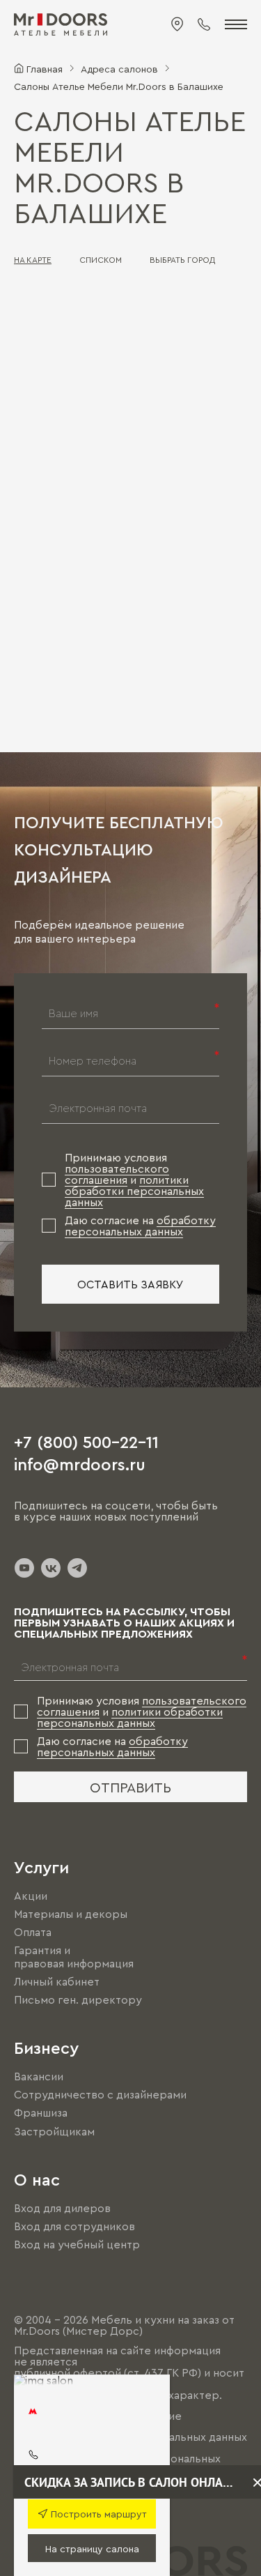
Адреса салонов (119, 68)
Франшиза (41, 2113)
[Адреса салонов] (177, 24)
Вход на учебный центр (77, 2244)
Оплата (33, 1932)
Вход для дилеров (62, 2208)
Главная (45, 68)
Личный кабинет (57, 1981)
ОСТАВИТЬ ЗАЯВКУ (130, 1284)
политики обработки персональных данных (134, 1191)
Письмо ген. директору (78, 1999)
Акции (31, 1896)
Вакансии (39, 2076)
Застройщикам (54, 2131)
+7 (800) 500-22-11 (86, 1441)
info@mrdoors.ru (80, 1463)
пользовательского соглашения (117, 1174)
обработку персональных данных (140, 1226)
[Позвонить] (204, 24)
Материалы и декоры (71, 1914)
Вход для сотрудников (74, 2226)
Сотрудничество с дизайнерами (100, 2094)
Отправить (130, 1787)
